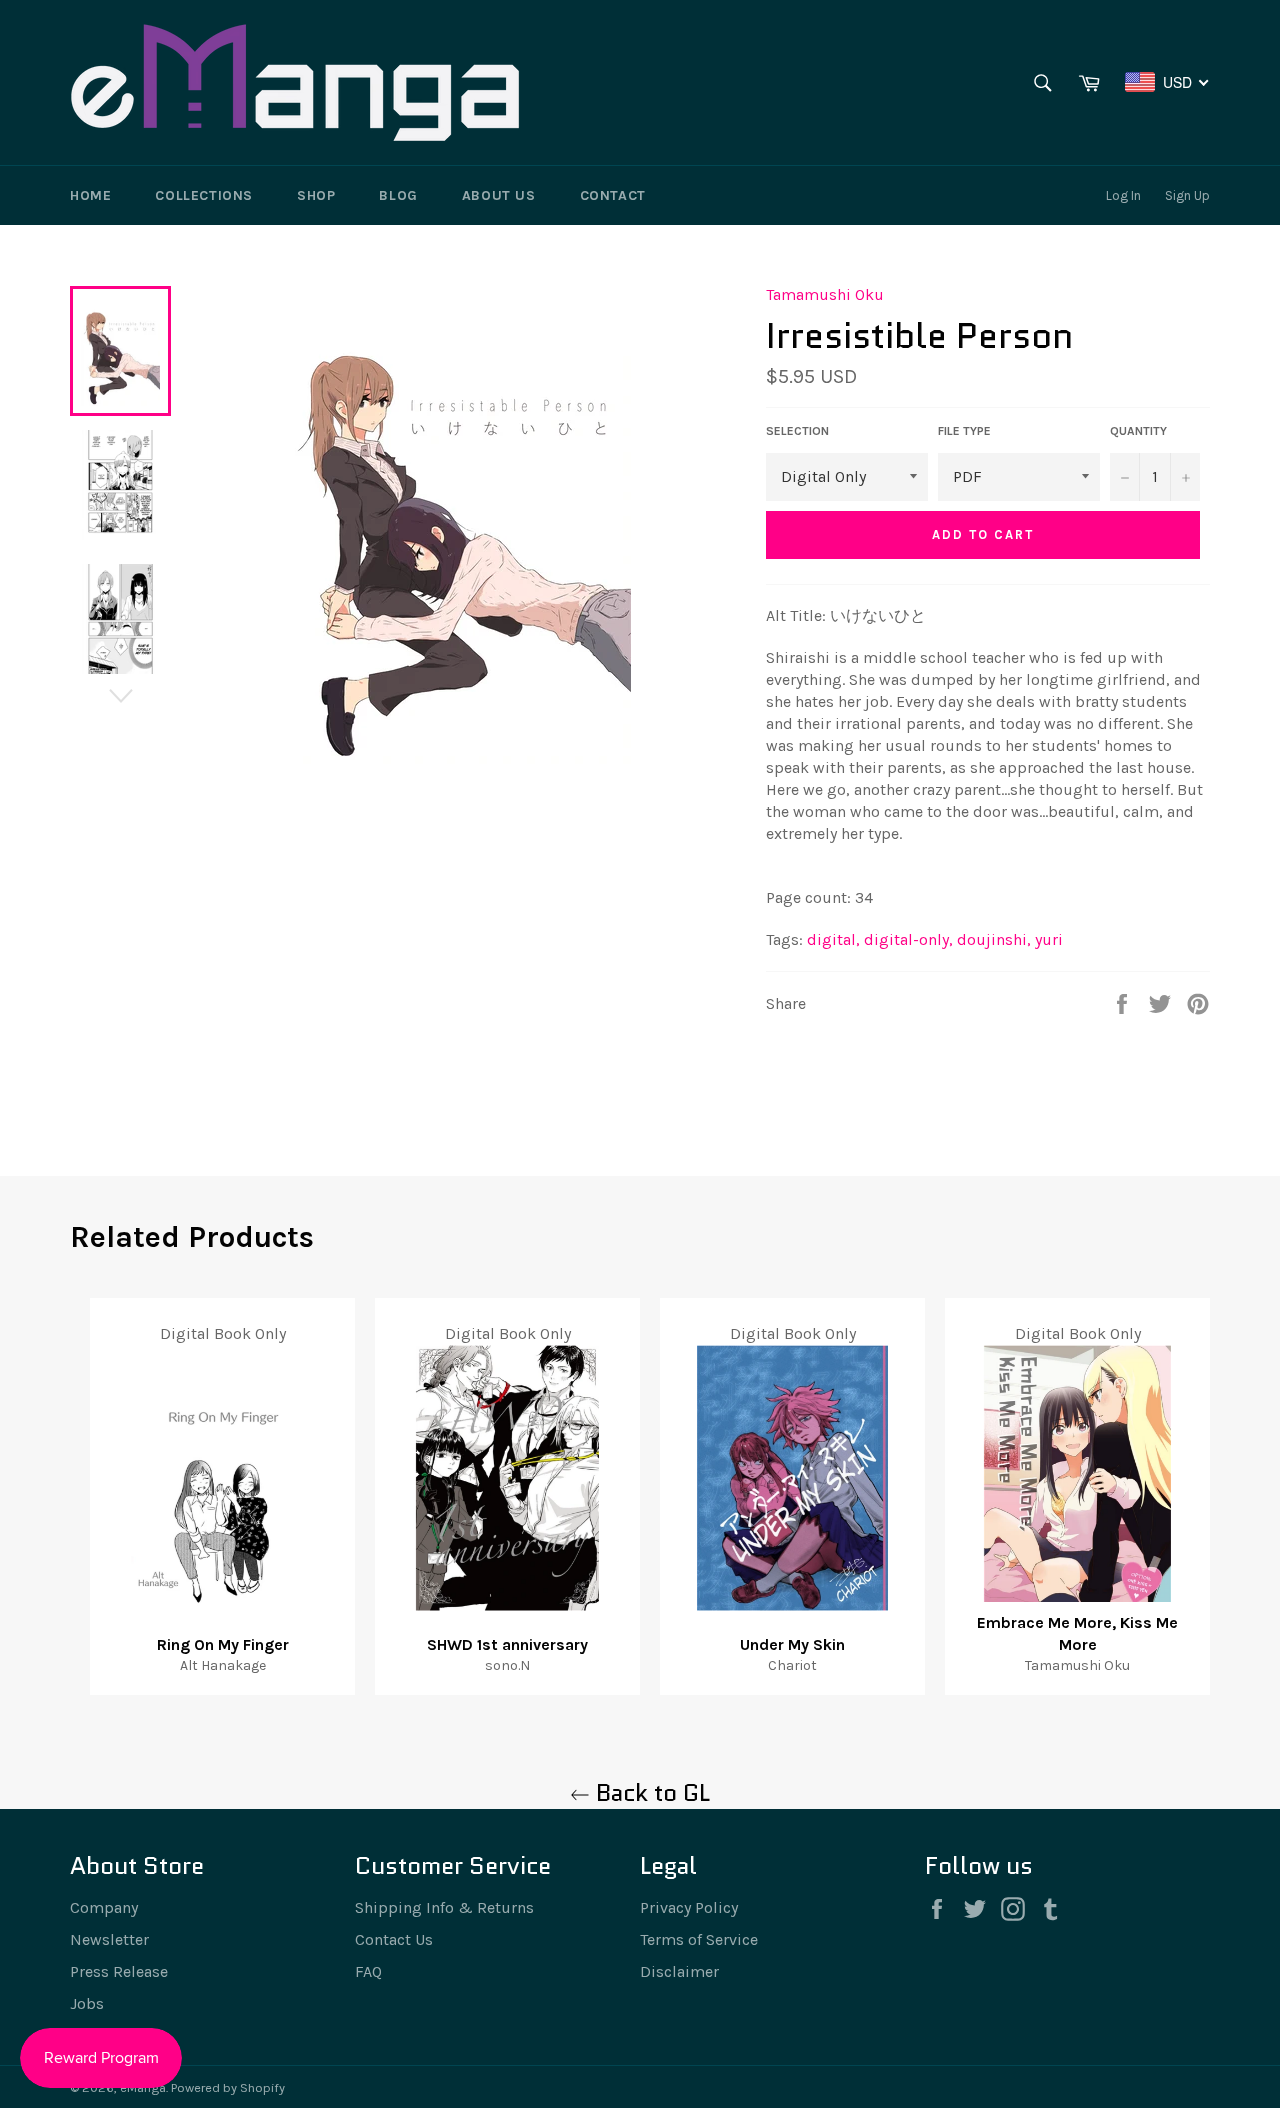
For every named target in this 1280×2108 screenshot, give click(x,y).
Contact (613, 195)
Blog (398, 195)
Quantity (1138, 431)
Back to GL (650, 1792)
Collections (204, 195)
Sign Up (1187, 195)
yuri (1049, 939)
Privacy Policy (689, 1907)
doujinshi (994, 939)
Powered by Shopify (228, 2087)
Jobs (87, 2003)
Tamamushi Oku (825, 294)
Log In (1123, 195)
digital (833, 939)
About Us (499, 195)
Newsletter (109, 1939)
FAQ (368, 1971)
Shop (316, 195)
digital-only (908, 939)
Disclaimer (679, 1971)
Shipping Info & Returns (444, 1907)
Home (90, 195)
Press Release (119, 1971)
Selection (797, 431)
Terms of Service (699, 1939)
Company (104, 1907)
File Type (964, 431)
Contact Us (394, 1939)
